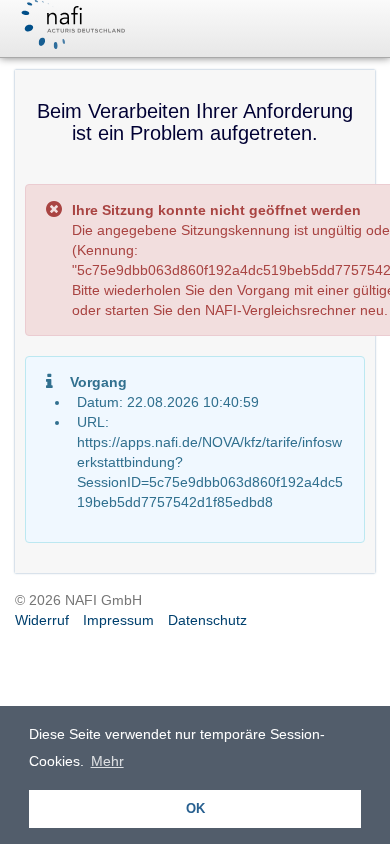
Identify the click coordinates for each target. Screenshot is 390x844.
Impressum (118, 620)
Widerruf (42, 620)
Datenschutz (207, 620)
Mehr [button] (107, 761)
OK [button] (195, 809)
